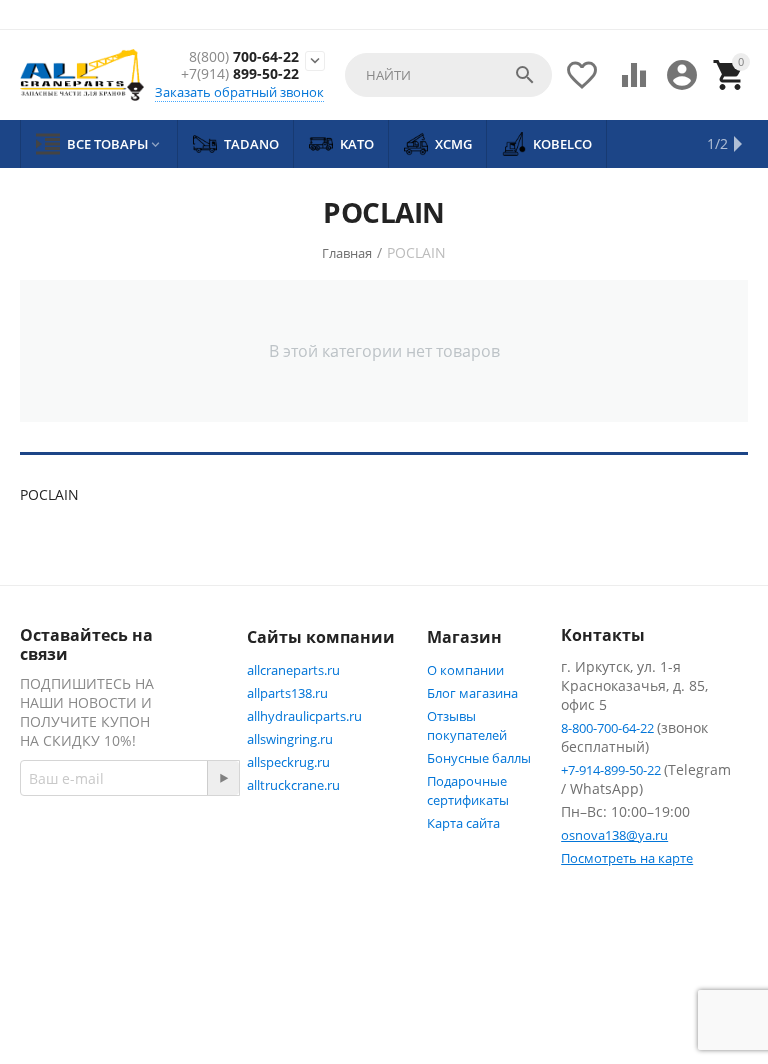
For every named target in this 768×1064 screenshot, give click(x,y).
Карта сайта (463, 823)
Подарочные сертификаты (468, 790)
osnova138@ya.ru (614, 835)
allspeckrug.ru (288, 762)
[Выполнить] (223, 778)
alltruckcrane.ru (293, 785)
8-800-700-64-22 (609, 728)
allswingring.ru (290, 739)
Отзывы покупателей (467, 725)
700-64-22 (244, 57)
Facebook (94, 920)
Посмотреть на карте (627, 858)
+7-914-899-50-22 (612, 770)
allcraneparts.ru (293, 670)
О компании (465, 670)
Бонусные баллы (479, 758)
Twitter (86, 968)
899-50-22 (240, 74)
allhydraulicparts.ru (304, 716)
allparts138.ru (287, 693)
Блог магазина (472, 693)
